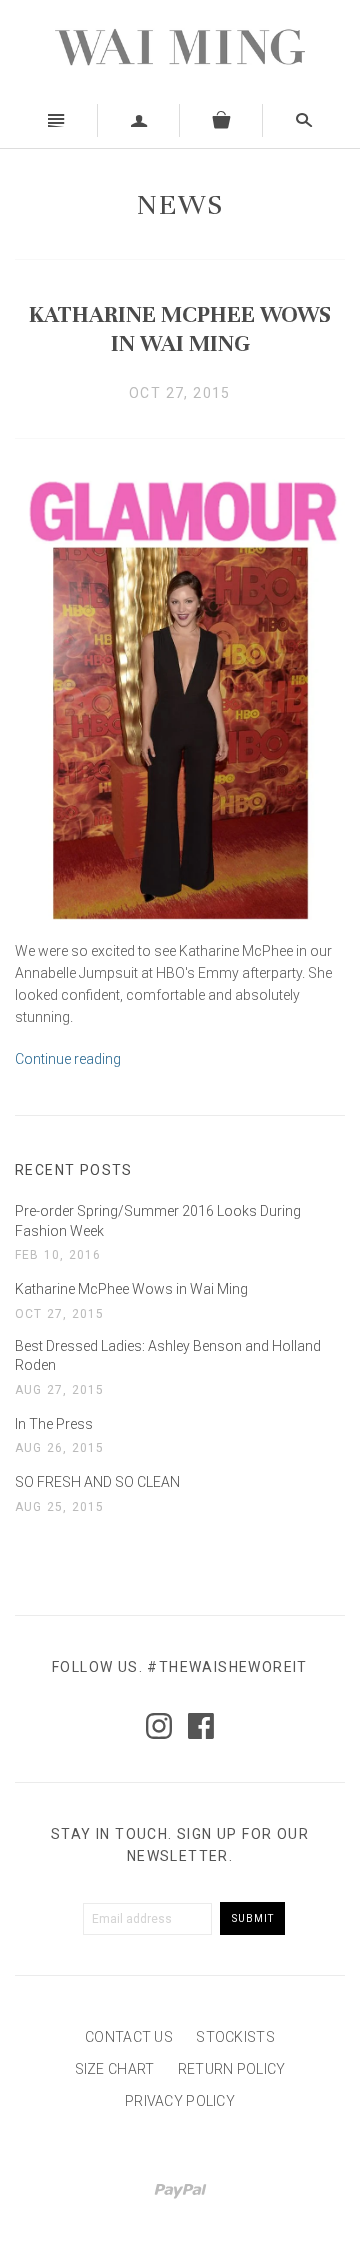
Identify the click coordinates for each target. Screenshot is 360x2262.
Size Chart (115, 2069)
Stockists (235, 2037)
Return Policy (232, 2069)
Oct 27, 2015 (180, 393)
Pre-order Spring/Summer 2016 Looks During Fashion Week (158, 1221)
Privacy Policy (180, 2101)
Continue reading (68, 1059)
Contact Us (129, 2037)
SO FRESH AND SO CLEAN (97, 1482)
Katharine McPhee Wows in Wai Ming (180, 329)
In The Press (54, 1424)
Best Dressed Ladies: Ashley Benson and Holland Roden (168, 1356)
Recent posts (74, 1170)
